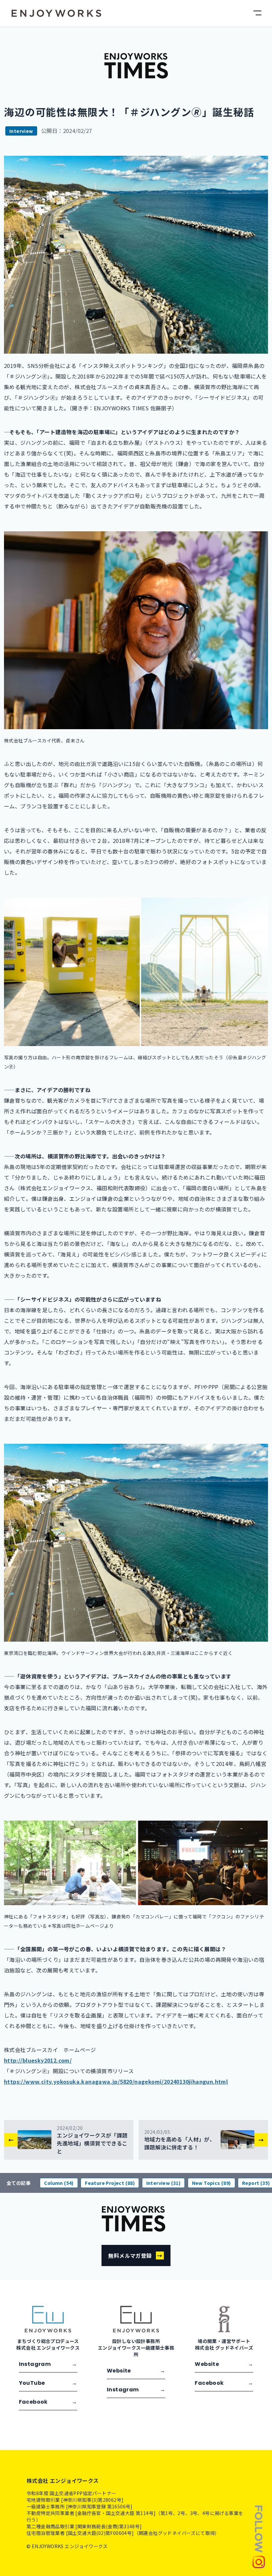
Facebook (48, 2402)
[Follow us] (259, 2536)
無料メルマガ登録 (135, 2255)
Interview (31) (164, 2183)
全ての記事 (19, 2183)
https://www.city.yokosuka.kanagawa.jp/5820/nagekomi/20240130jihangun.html (116, 2081)
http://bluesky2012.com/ (38, 2060)
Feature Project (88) (110, 2183)
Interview (21, 131)
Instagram (48, 2364)
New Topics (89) (211, 2183)
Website (136, 2371)
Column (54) (59, 2183)
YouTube (48, 2383)
